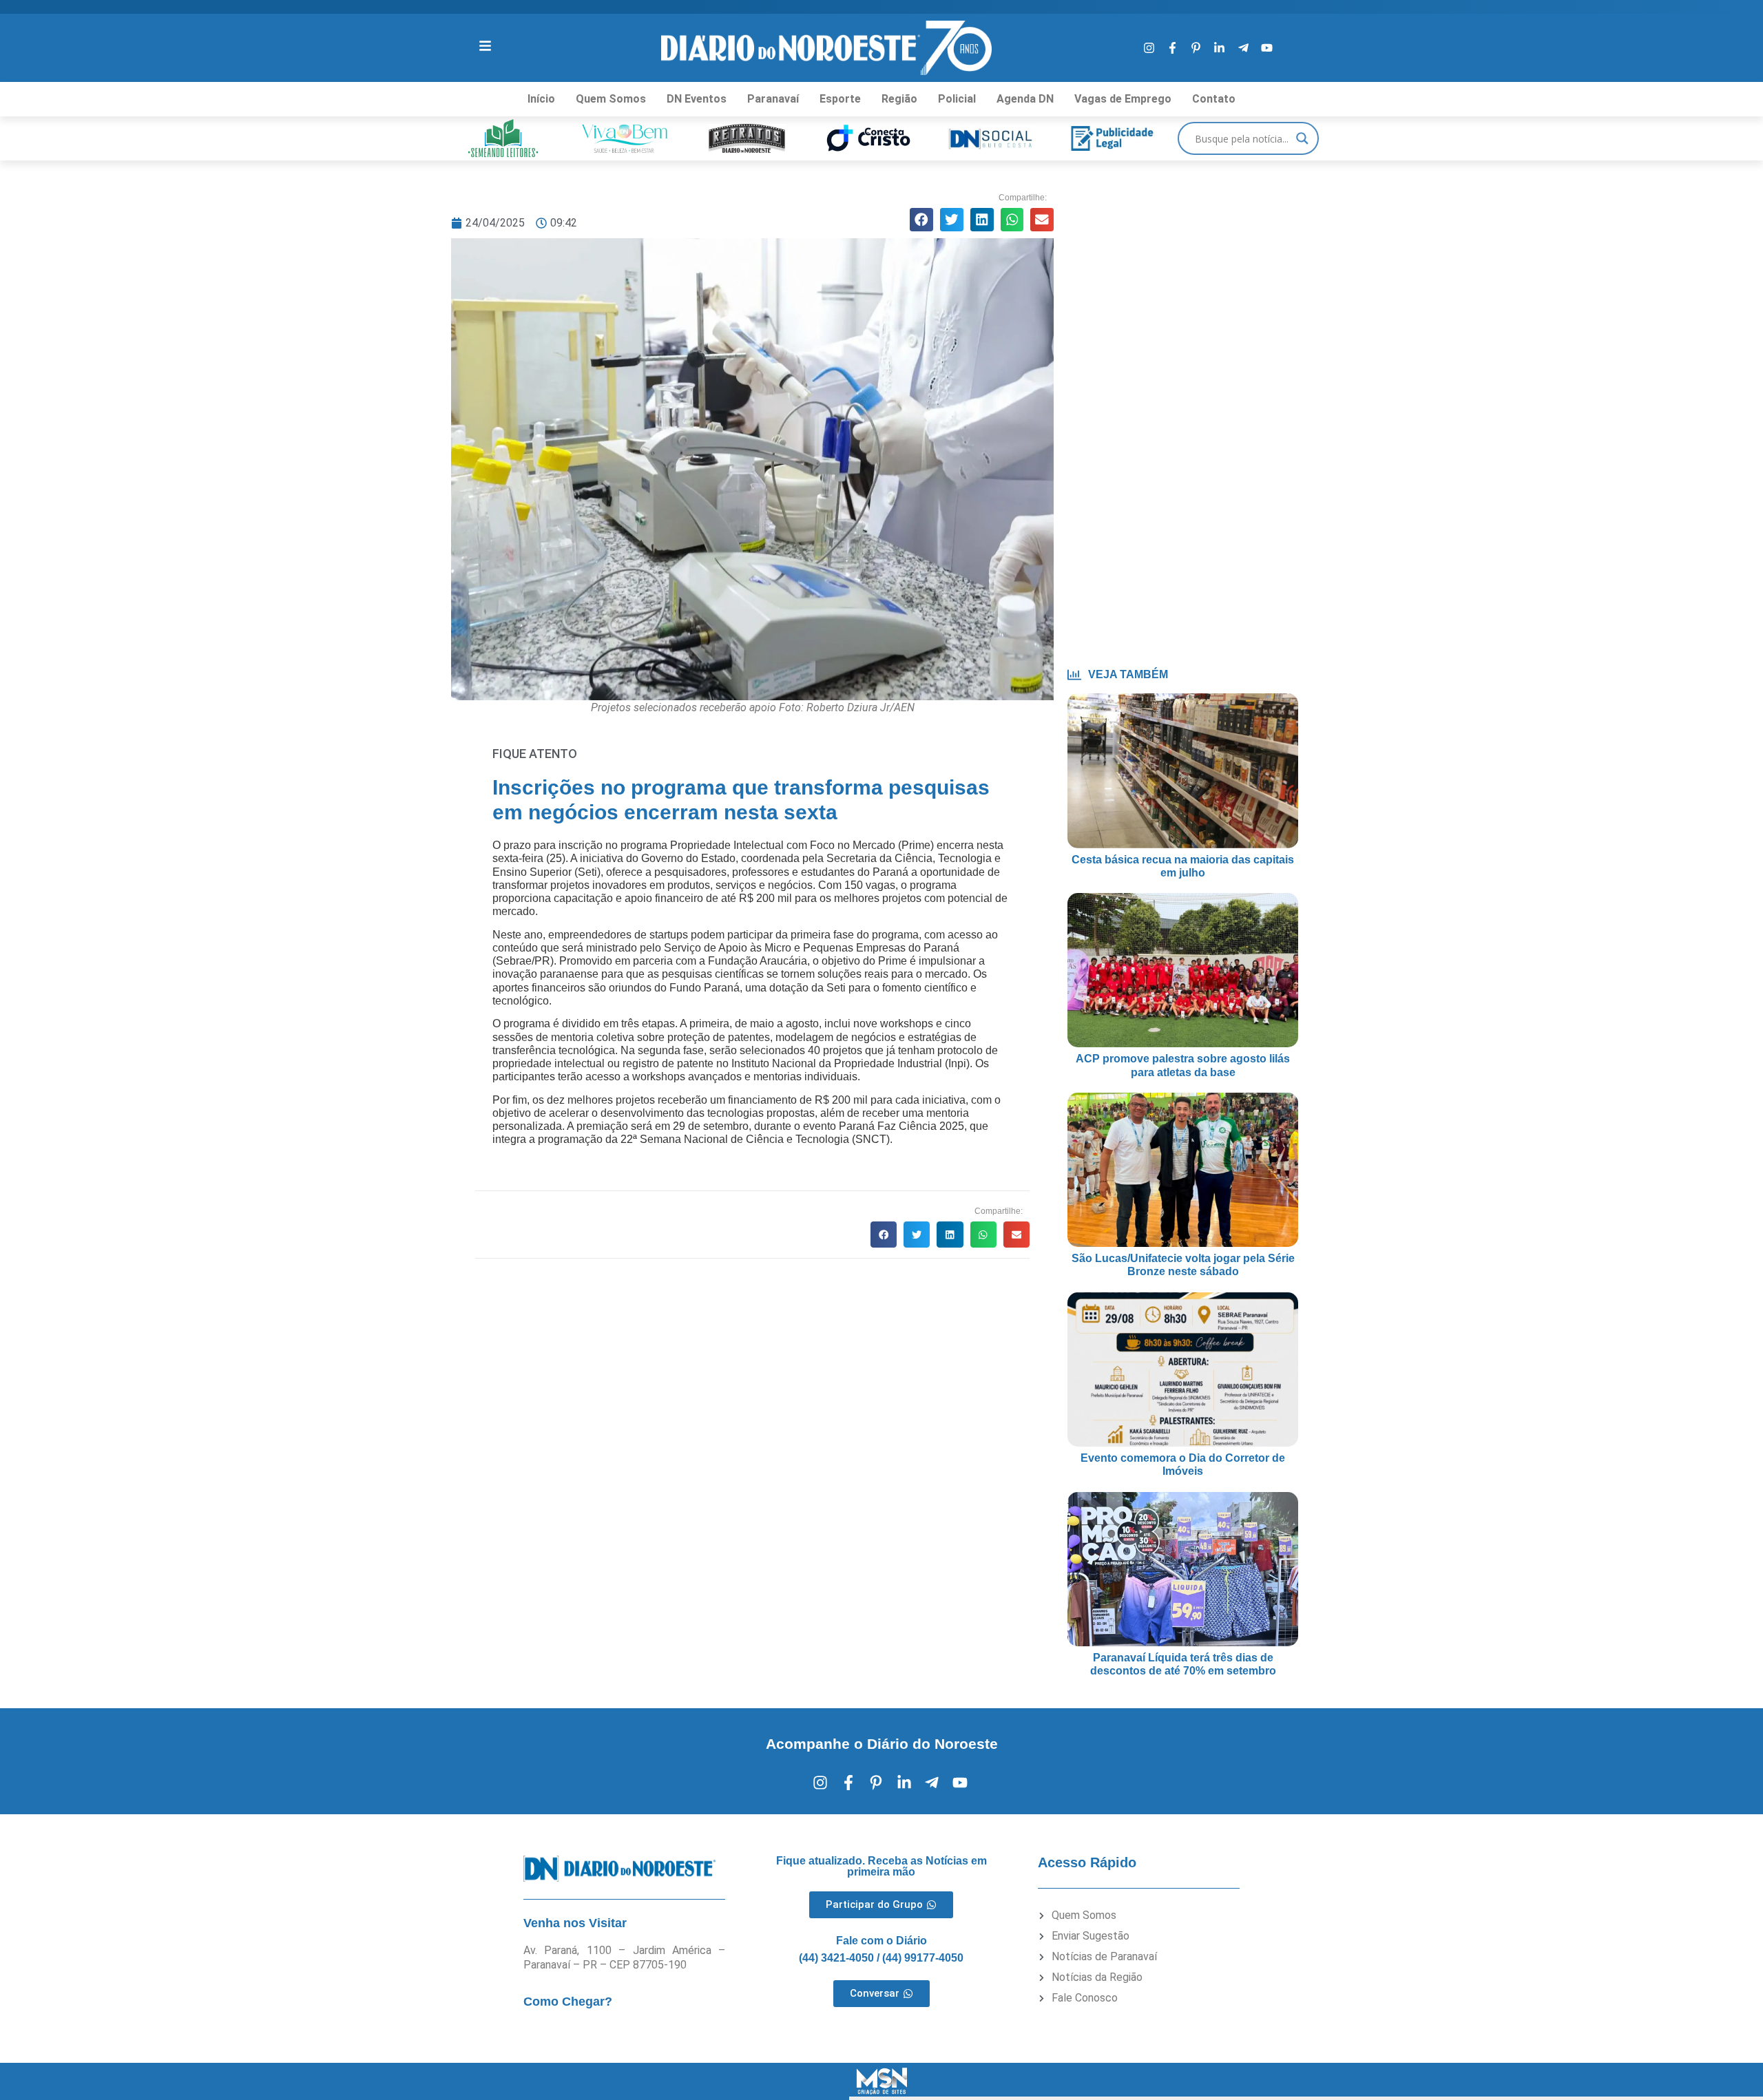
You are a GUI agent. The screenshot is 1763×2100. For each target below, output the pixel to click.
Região (899, 99)
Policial (957, 99)
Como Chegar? (568, 2002)
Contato (1214, 99)
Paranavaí (773, 99)
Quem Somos (611, 99)
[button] (921, 220)
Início (541, 99)
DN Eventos (697, 99)
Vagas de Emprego (1123, 99)
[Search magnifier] (1302, 138)
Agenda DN (1025, 99)
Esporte (840, 99)
